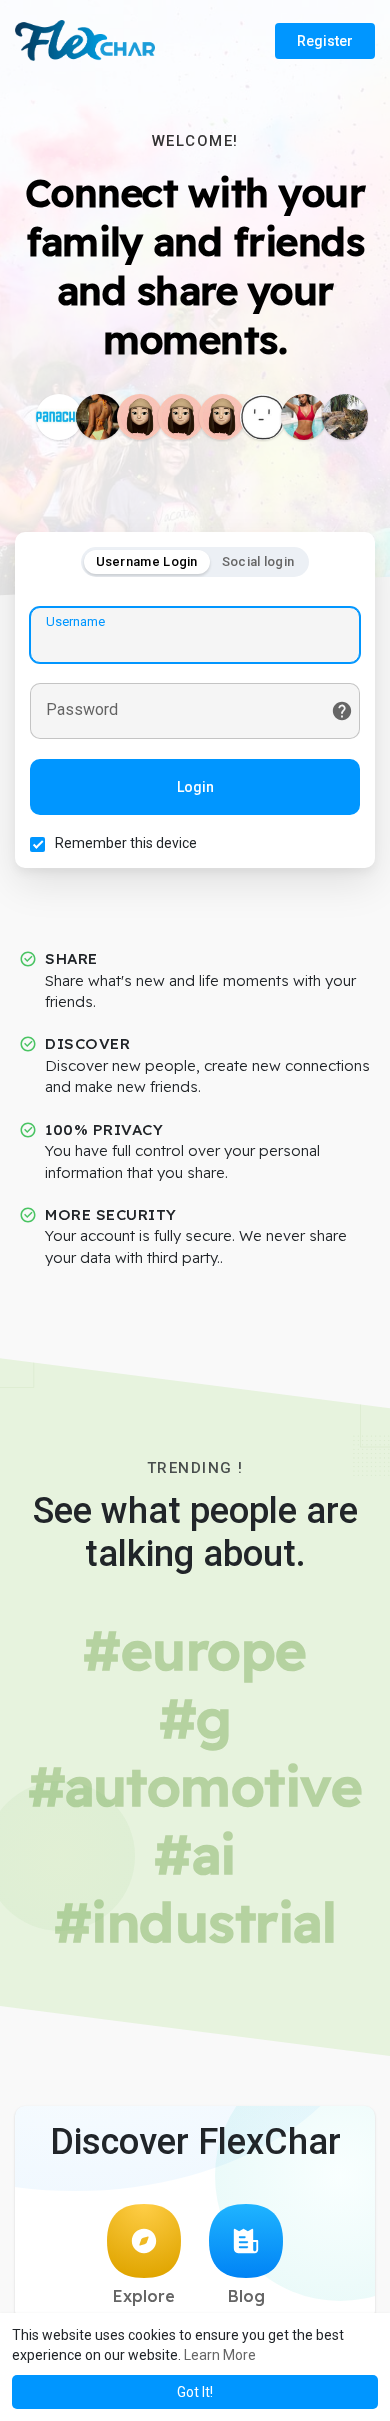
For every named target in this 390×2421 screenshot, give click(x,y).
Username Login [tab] (147, 561)
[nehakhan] (181, 417)
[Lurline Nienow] (345, 417)
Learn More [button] (220, 2355)
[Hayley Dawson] (99, 417)
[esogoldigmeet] (222, 417)
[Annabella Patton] (304, 417)
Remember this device (126, 843)
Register (325, 41)
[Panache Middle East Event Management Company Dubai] (59, 417)
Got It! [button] (195, 2392)
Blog (246, 2296)
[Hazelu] (140, 417)
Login (195, 787)
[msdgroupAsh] (263, 417)
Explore (144, 2296)
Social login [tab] (258, 561)
